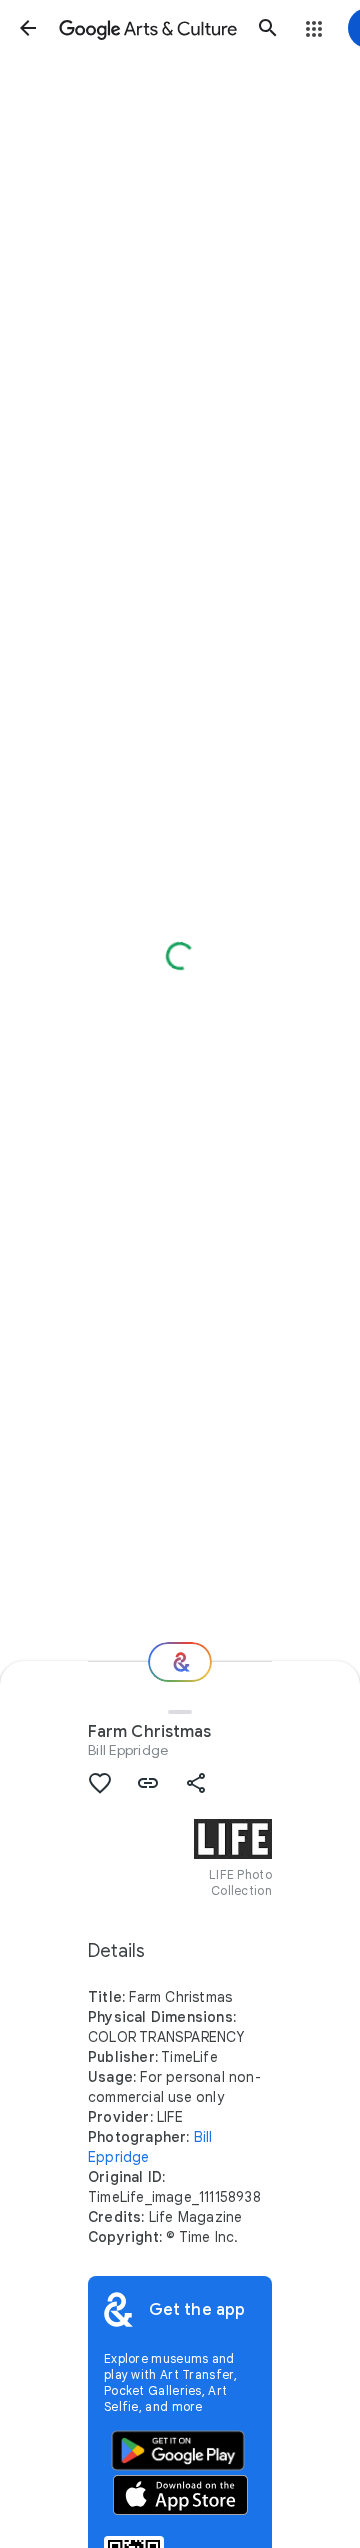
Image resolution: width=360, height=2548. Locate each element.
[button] (28, 28)
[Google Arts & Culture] (148, 28)
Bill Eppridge (128, 1750)
